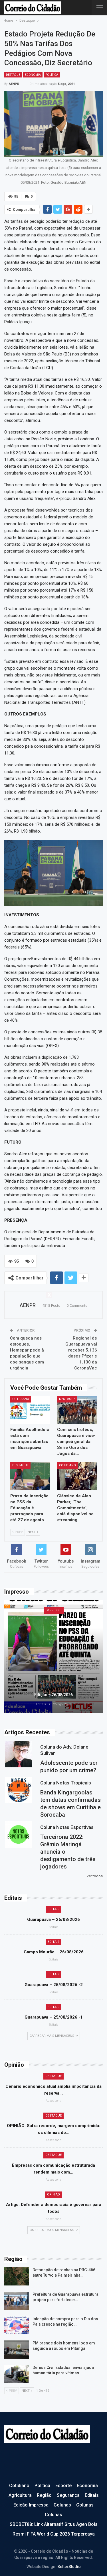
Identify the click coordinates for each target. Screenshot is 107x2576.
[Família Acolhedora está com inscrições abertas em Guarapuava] (30, 1410)
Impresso (54, 1610)
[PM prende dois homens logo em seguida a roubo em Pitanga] (17, 2350)
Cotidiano (21, 1399)
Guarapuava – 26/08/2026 (53, 1919)
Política (52, 75)
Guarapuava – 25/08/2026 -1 (54, 2017)
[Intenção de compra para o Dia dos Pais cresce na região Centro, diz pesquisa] (17, 2325)
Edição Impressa (31, 2505)
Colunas (62, 2505)
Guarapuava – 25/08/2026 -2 (54, 1985)
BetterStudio (69, 2567)
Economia (33, 75)
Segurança (68, 2495)
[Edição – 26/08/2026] (53, 1656)
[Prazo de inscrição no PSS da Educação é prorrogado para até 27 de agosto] (30, 1476)
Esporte (63, 2486)
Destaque (13, 75)
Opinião (53, 2194)
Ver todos (95, 1876)
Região (44, 2495)
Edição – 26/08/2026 (53, 1695)
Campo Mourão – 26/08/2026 (54, 1952)
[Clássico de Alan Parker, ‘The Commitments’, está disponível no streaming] (77, 1476)
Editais (53, 1909)
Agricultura (20, 2495)
